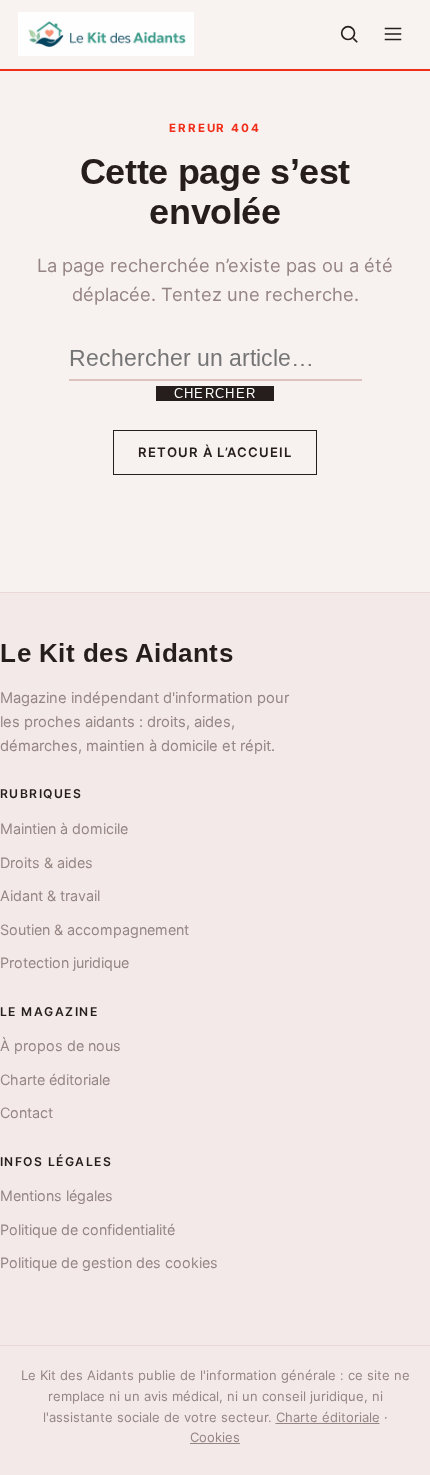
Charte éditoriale (55, 1079)
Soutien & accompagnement (94, 929)
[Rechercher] (349, 34)
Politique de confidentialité (87, 1229)
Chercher (215, 393)
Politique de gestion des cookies (109, 1262)
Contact (26, 1112)
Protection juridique (64, 962)
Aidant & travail (50, 895)
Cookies (215, 1437)
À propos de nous (60, 1045)
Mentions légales (56, 1195)
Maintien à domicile (64, 828)
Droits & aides (46, 862)
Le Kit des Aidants (116, 653)
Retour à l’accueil (215, 452)
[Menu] (393, 34)
